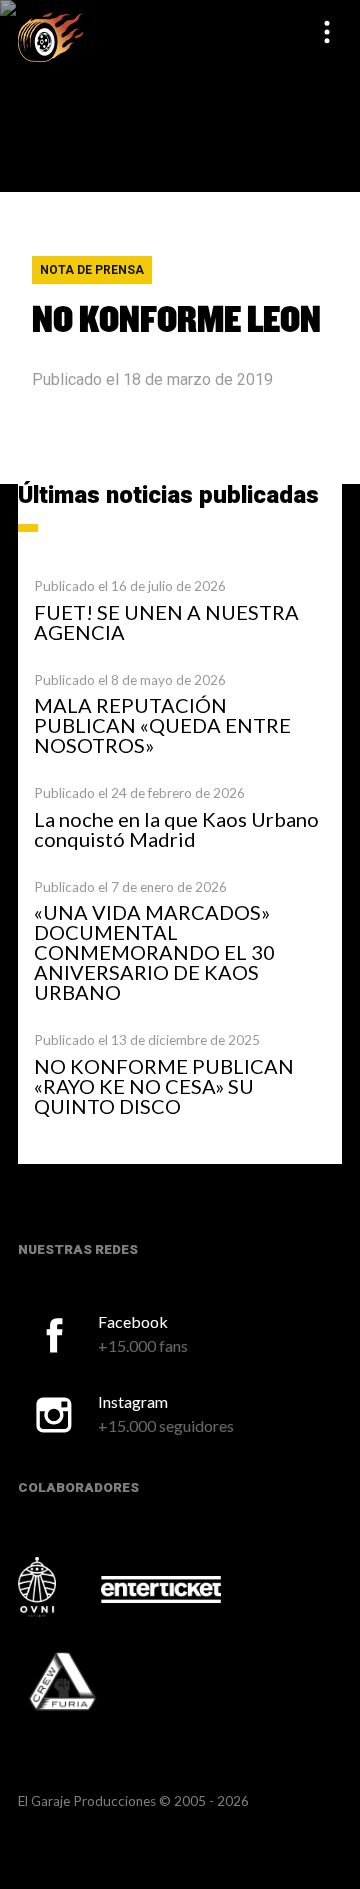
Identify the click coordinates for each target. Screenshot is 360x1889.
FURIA (90, 1683)
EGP (50, 36)
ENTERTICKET (161, 1589)
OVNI (58, 1587)
